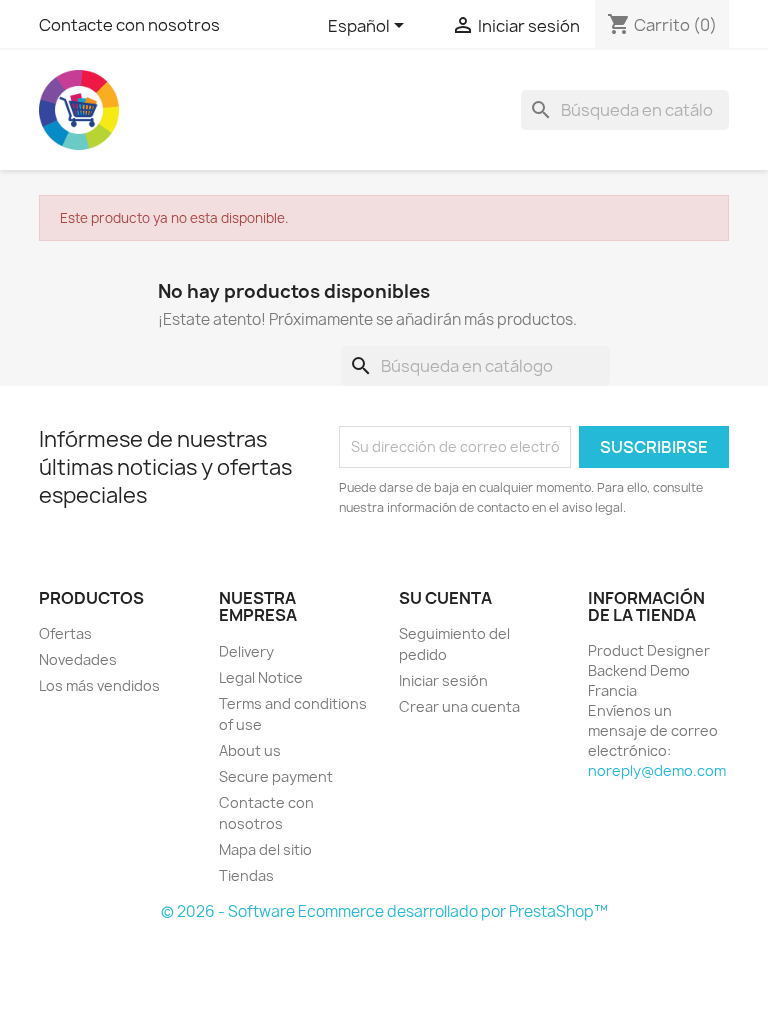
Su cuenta (445, 598)
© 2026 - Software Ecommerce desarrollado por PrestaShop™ (384, 911)
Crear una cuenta (459, 706)
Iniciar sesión (443, 680)
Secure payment (276, 776)
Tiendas (246, 875)
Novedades (78, 659)
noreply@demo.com (657, 770)
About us (250, 750)
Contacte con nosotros (129, 25)
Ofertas (65, 633)
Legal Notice (261, 677)
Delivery (246, 651)
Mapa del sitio (265, 849)
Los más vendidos (99, 685)
